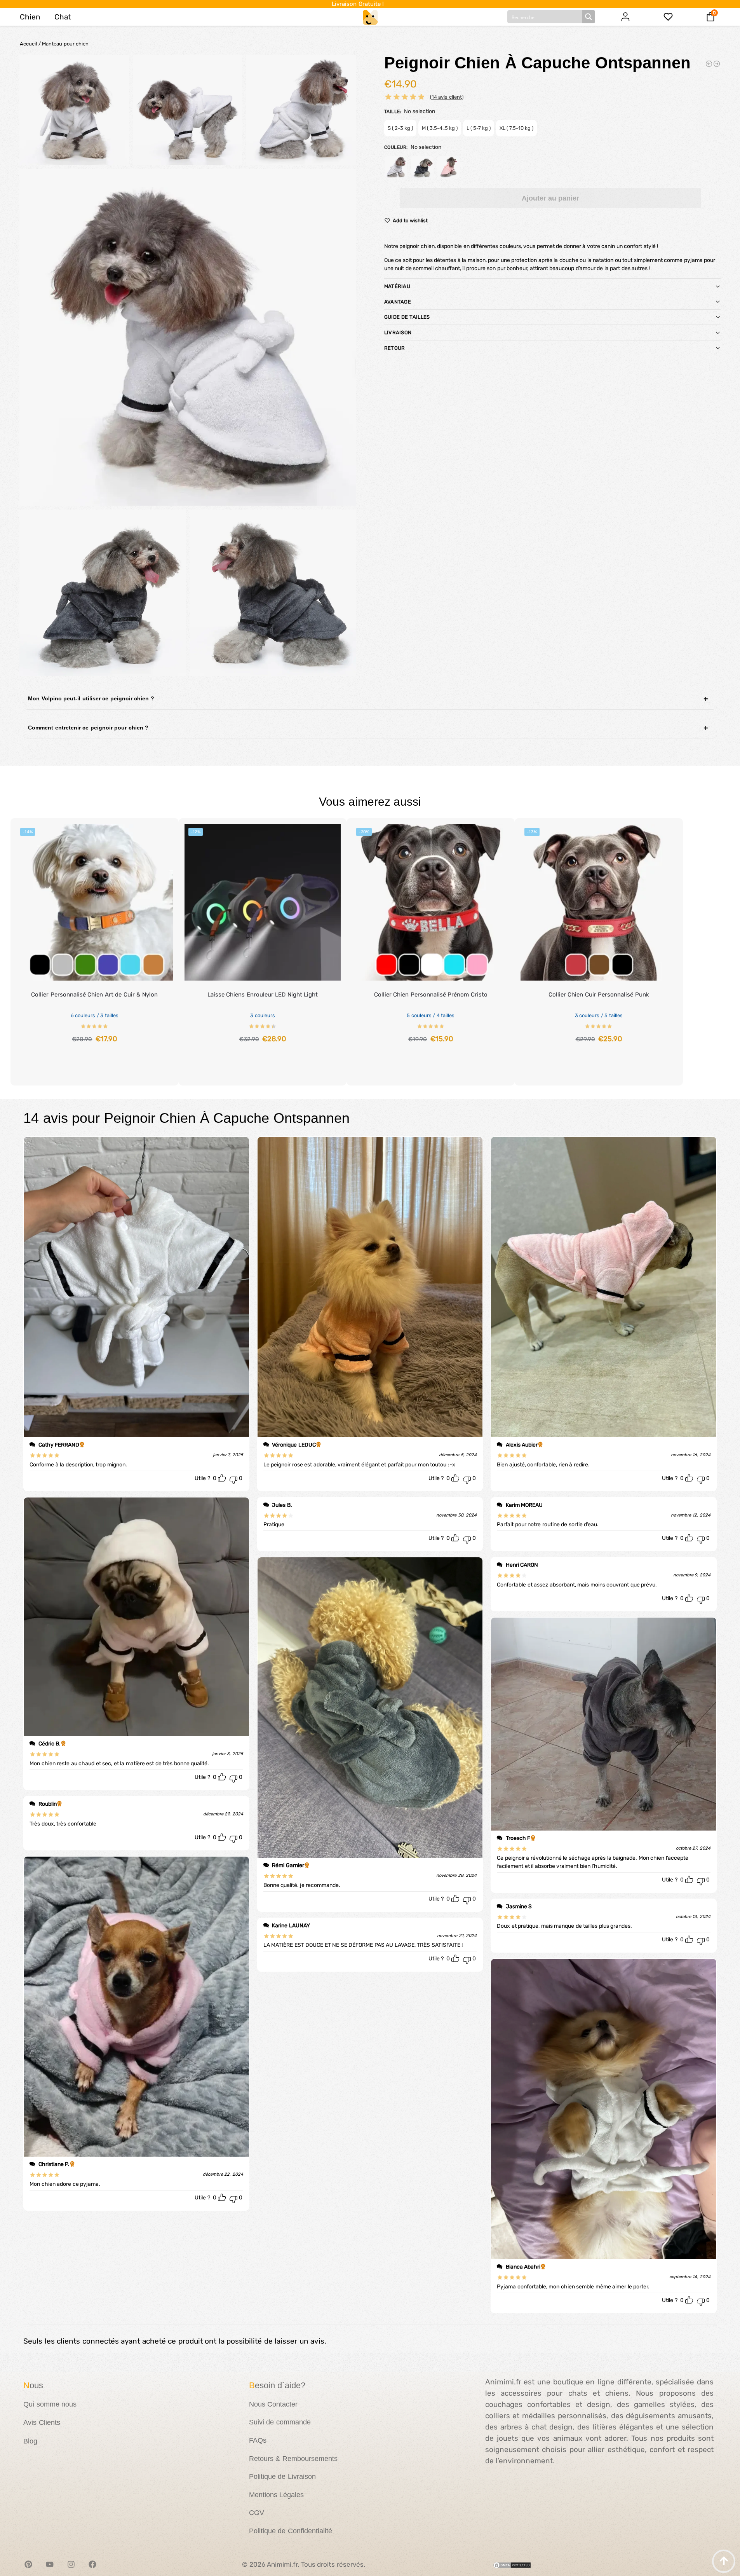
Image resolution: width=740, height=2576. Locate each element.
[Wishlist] (161, 830)
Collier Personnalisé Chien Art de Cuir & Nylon (94, 995)
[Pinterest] (28, 2564)
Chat (63, 17)
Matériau (397, 286)
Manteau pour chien (65, 44)
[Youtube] (50, 2564)
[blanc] (396, 167)
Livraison (398, 332)
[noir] (422, 167)
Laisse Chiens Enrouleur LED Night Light (263, 995)
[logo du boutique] (370, 17)
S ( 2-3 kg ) (400, 128)
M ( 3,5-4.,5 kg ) (440, 128)
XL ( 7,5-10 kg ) (516, 128)
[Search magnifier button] (589, 17)
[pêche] (449, 167)
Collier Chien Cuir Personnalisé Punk (599, 995)
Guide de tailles (407, 317)
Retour (395, 348)
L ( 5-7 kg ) (479, 128)
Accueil (28, 44)
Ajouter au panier (550, 198)
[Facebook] (92, 2564)
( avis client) (447, 97)
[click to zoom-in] (188, 337)
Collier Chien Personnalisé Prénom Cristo (431, 995)
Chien (30, 17)
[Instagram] (71, 2564)
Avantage (398, 302)
